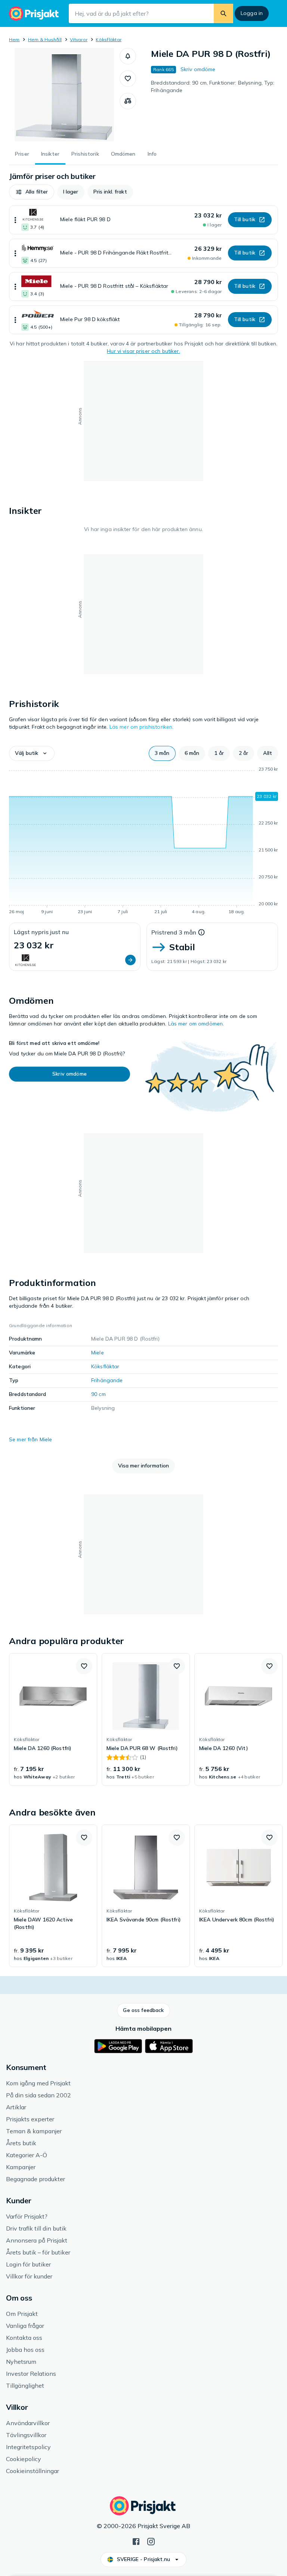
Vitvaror (79, 39)
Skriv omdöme (198, 69)
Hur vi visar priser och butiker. (143, 351)
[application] (143, 842)
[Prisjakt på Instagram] (151, 2541)
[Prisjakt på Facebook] (136, 2541)
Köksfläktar (109, 39)
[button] (128, 56)
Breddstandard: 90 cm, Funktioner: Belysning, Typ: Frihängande (213, 86)
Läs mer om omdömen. (196, 1024)
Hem (14, 39)
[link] (53, 1719)
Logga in (252, 13)
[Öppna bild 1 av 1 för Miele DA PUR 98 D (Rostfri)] (64, 95)
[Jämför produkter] (128, 101)
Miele (98, 1353)
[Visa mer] (15, 220)
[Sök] (223, 13)
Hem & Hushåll (45, 39)
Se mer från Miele (30, 1439)
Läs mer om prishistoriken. (142, 727)
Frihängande (107, 1380)
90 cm (98, 1394)
